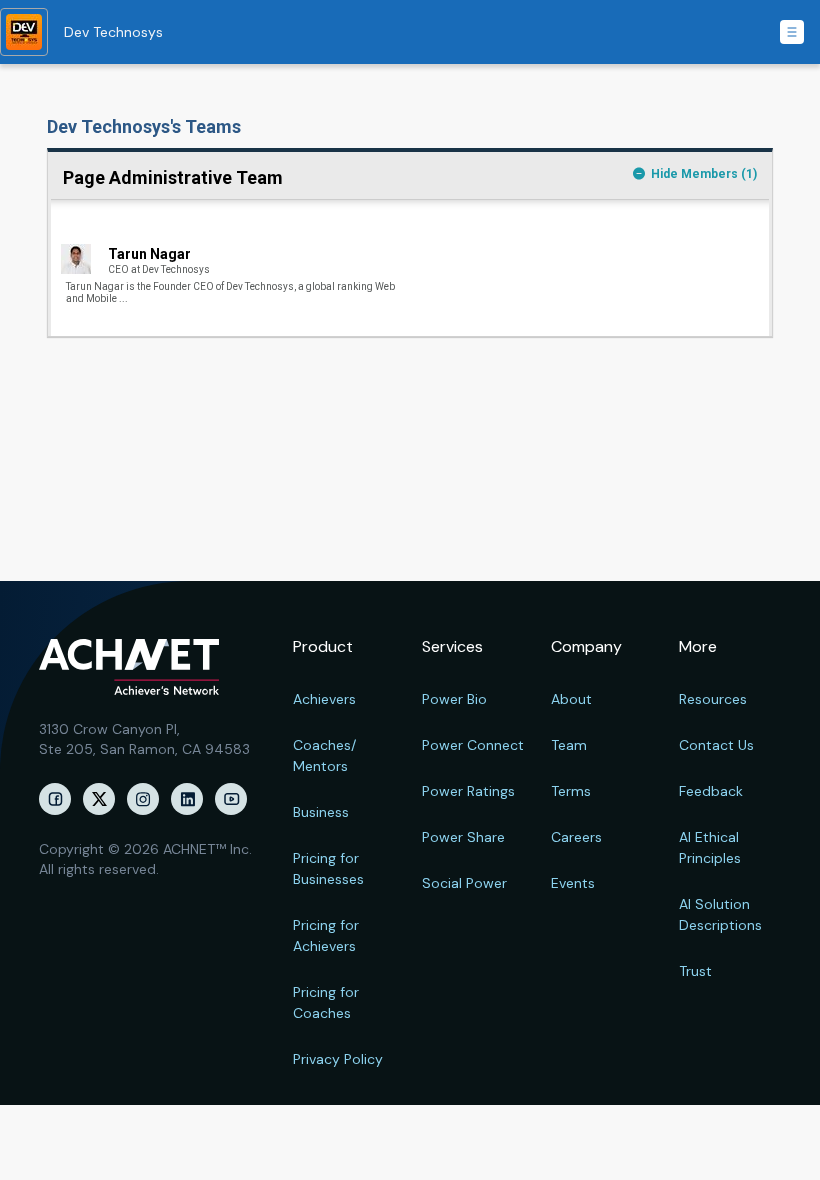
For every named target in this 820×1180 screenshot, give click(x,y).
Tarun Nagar (149, 254)
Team (569, 745)
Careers (576, 837)
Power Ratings (468, 791)
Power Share (463, 837)
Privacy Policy (338, 1059)
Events (573, 883)
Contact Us (716, 745)
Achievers (324, 699)
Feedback (711, 791)
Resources (713, 699)
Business (321, 812)
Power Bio (454, 699)
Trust (695, 971)
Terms (571, 791)
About (571, 699)
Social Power (464, 883)
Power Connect (473, 745)
